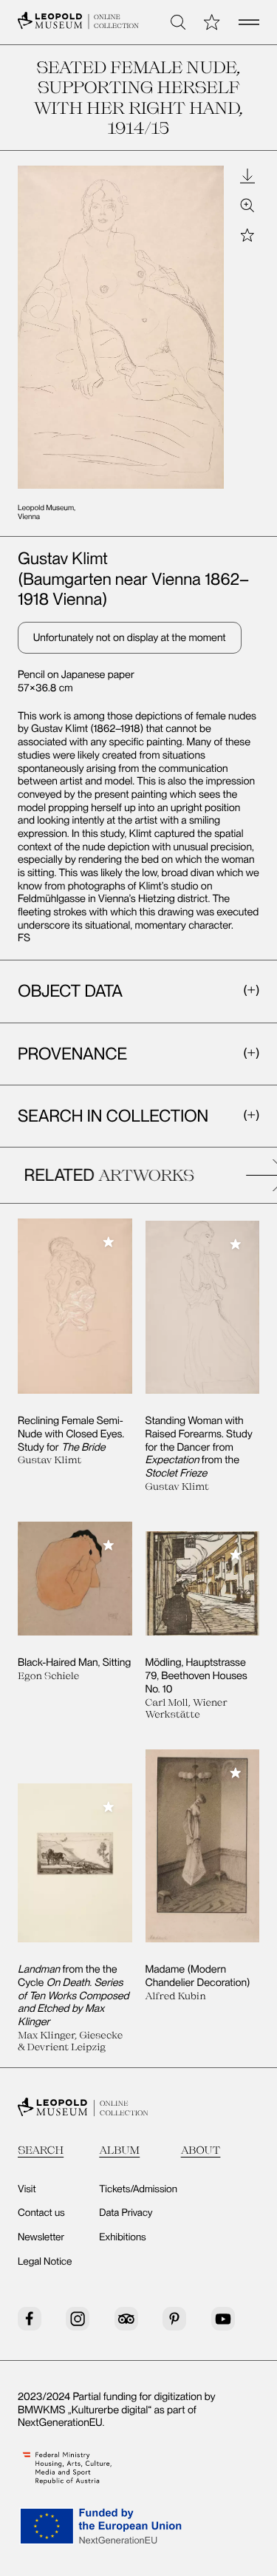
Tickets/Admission (138, 2189)
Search (41, 2150)
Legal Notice (45, 2262)
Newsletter (41, 2237)
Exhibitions (122, 2237)
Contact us (41, 2213)
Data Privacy (126, 2213)
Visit (27, 2189)
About (201, 2150)
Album (119, 2150)
